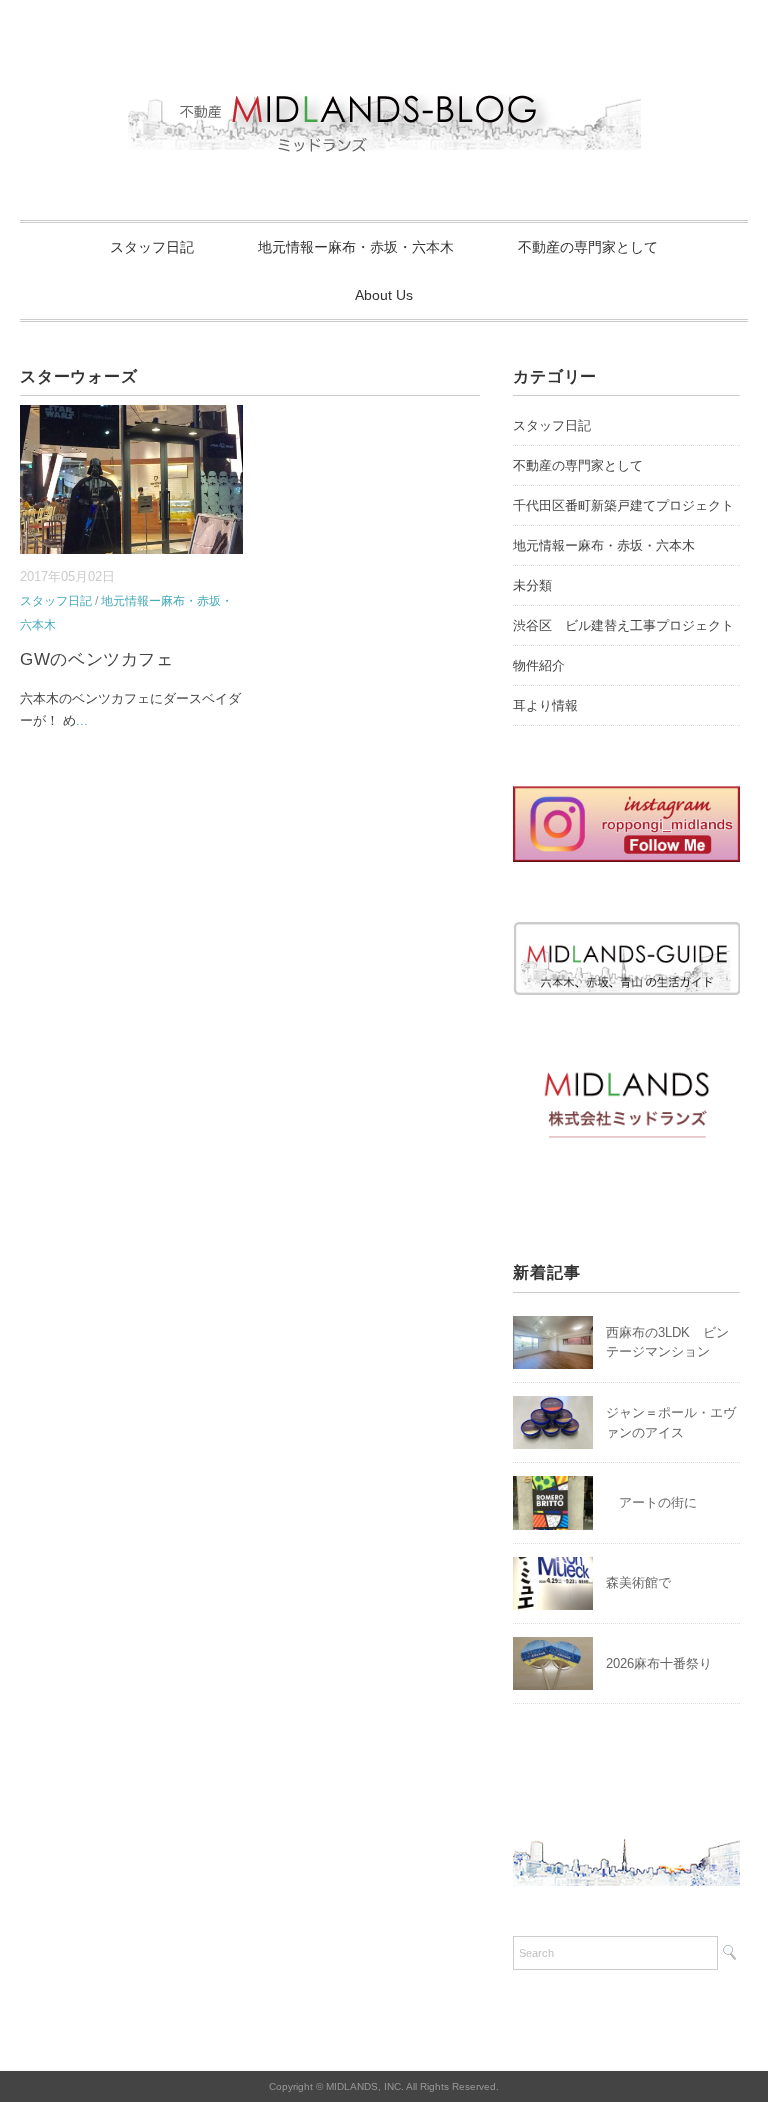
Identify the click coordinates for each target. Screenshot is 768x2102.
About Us (384, 295)
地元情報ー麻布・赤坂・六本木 (356, 247)
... (82, 720)
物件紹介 (539, 665)
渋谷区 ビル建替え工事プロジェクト (623, 625)
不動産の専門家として (588, 247)
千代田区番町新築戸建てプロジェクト (623, 505)
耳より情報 (545, 705)
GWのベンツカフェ (96, 659)
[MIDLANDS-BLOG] (384, 84)
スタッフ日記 (152, 247)
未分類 (532, 585)
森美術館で (638, 1582)
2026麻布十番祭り (665, 1663)
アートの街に (651, 1502)
